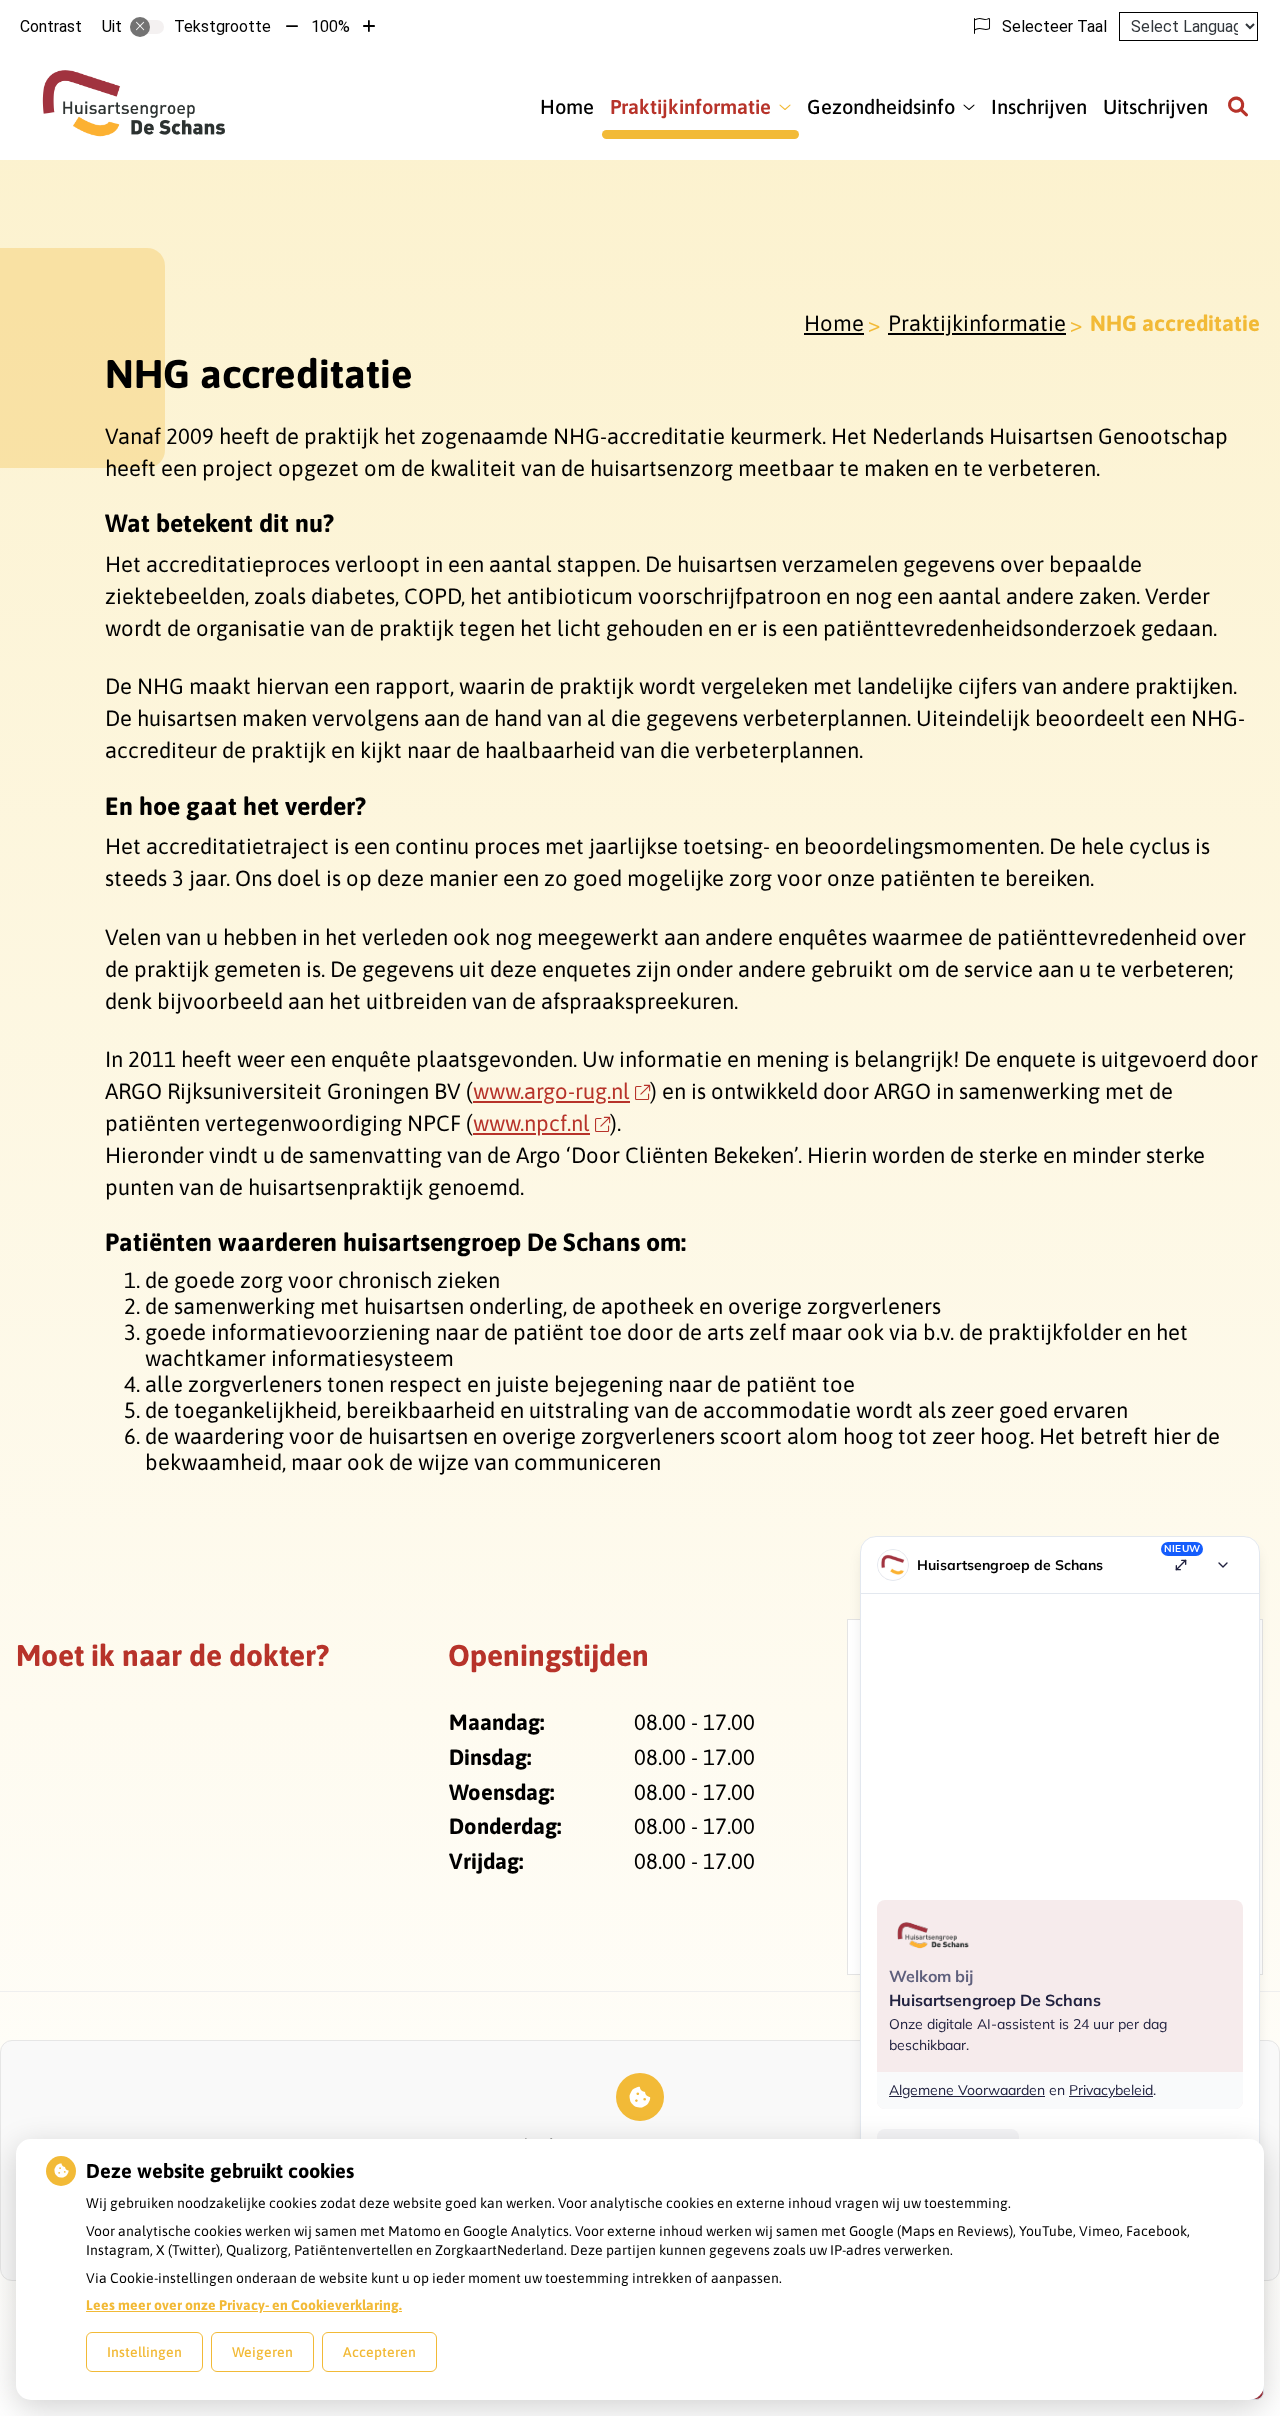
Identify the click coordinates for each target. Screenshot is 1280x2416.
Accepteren (379, 2352)
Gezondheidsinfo (881, 106)
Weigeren (262, 2352)
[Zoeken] (1238, 107)
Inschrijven (1039, 106)
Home (567, 106)
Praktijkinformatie (690, 106)
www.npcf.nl (531, 1123)
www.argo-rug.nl (551, 1091)
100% (330, 26)
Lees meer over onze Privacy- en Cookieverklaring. (244, 2305)
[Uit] (147, 27)
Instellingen (144, 2352)
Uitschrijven (1155, 106)
